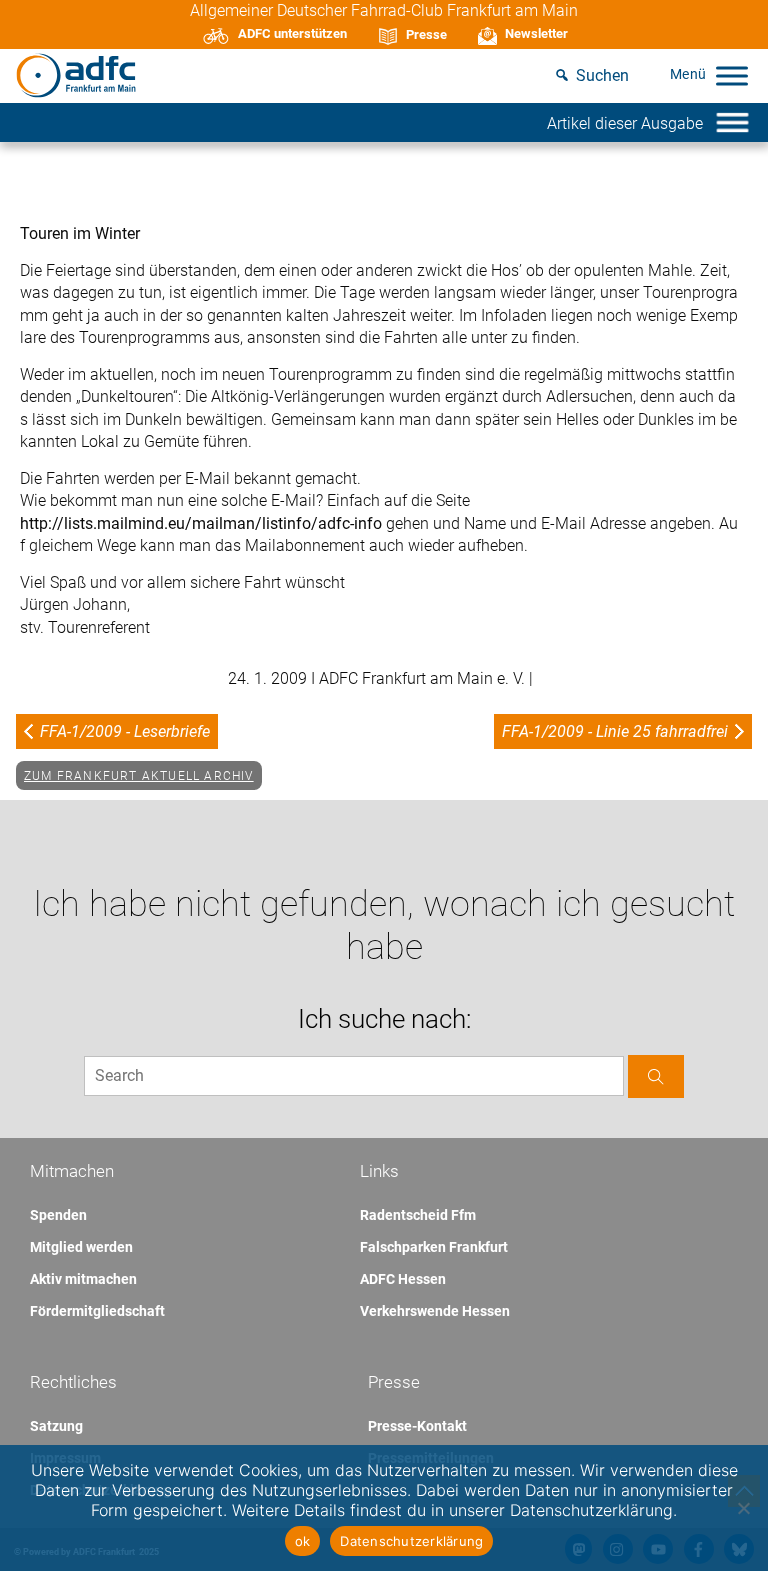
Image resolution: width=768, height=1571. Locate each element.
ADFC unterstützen (292, 33)
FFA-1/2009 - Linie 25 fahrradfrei (615, 731)
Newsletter (536, 33)
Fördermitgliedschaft (97, 1311)
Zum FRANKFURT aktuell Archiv (139, 776)
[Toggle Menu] (732, 75)
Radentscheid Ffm (418, 1215)
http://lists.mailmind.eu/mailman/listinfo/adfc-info (203, 523)
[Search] (656, 1076)
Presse (426, 34)
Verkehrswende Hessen (435, 1311)
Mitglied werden (81, 1247)
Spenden (58, 1215)
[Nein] (743, 1508)
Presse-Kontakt (417, 1426)
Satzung (56, 1426)
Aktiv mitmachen (83, 1279)
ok (303, 1541)
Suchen (602, 75)
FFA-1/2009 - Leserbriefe (125, 731)
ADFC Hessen (403, 1279)
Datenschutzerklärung (411, 1541)
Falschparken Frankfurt (434, 1247)
